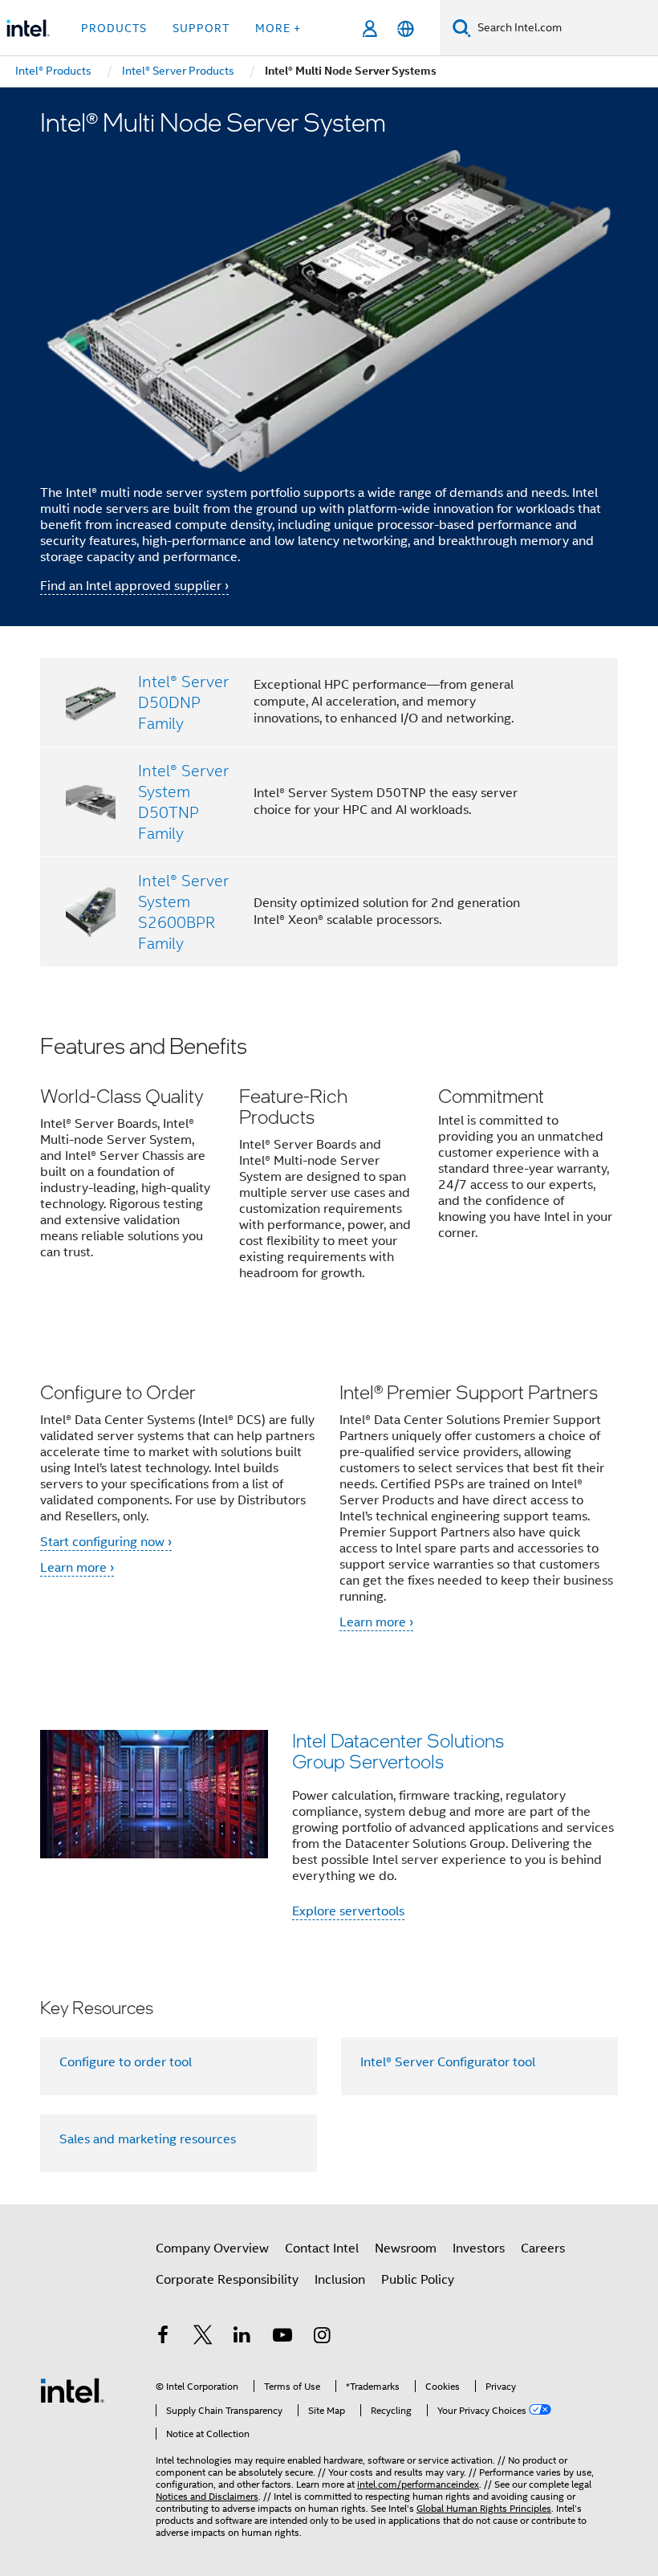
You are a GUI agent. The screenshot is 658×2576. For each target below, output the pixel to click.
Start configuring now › (106, 1542)
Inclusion (340, 2280)
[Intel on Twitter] (203, 2338)
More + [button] (278, 28)
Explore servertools (348, 1911)
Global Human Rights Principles (484, 2508)
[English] (406, 28)
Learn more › (77, 1568)
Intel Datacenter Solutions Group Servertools (398, 1750)
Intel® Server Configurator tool (448, 2062)
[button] (329, 1168)
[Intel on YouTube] (282, 2338)
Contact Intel (322, 2248)
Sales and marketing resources (148, 2139)
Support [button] (201, 28)
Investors (479, 2248)
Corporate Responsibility (227, 2280)
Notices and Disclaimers (207, 2496)
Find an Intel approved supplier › (134, 586)
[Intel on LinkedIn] (242, 2338)
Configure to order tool (126, 2062)
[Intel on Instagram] (322, 2338)
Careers (543, 2248)
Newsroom (406, 2248)
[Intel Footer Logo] (72, 2390)
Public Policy (418, 2280)
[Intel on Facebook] (163, 2338)
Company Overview (212, 2248)
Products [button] (114, 28)
